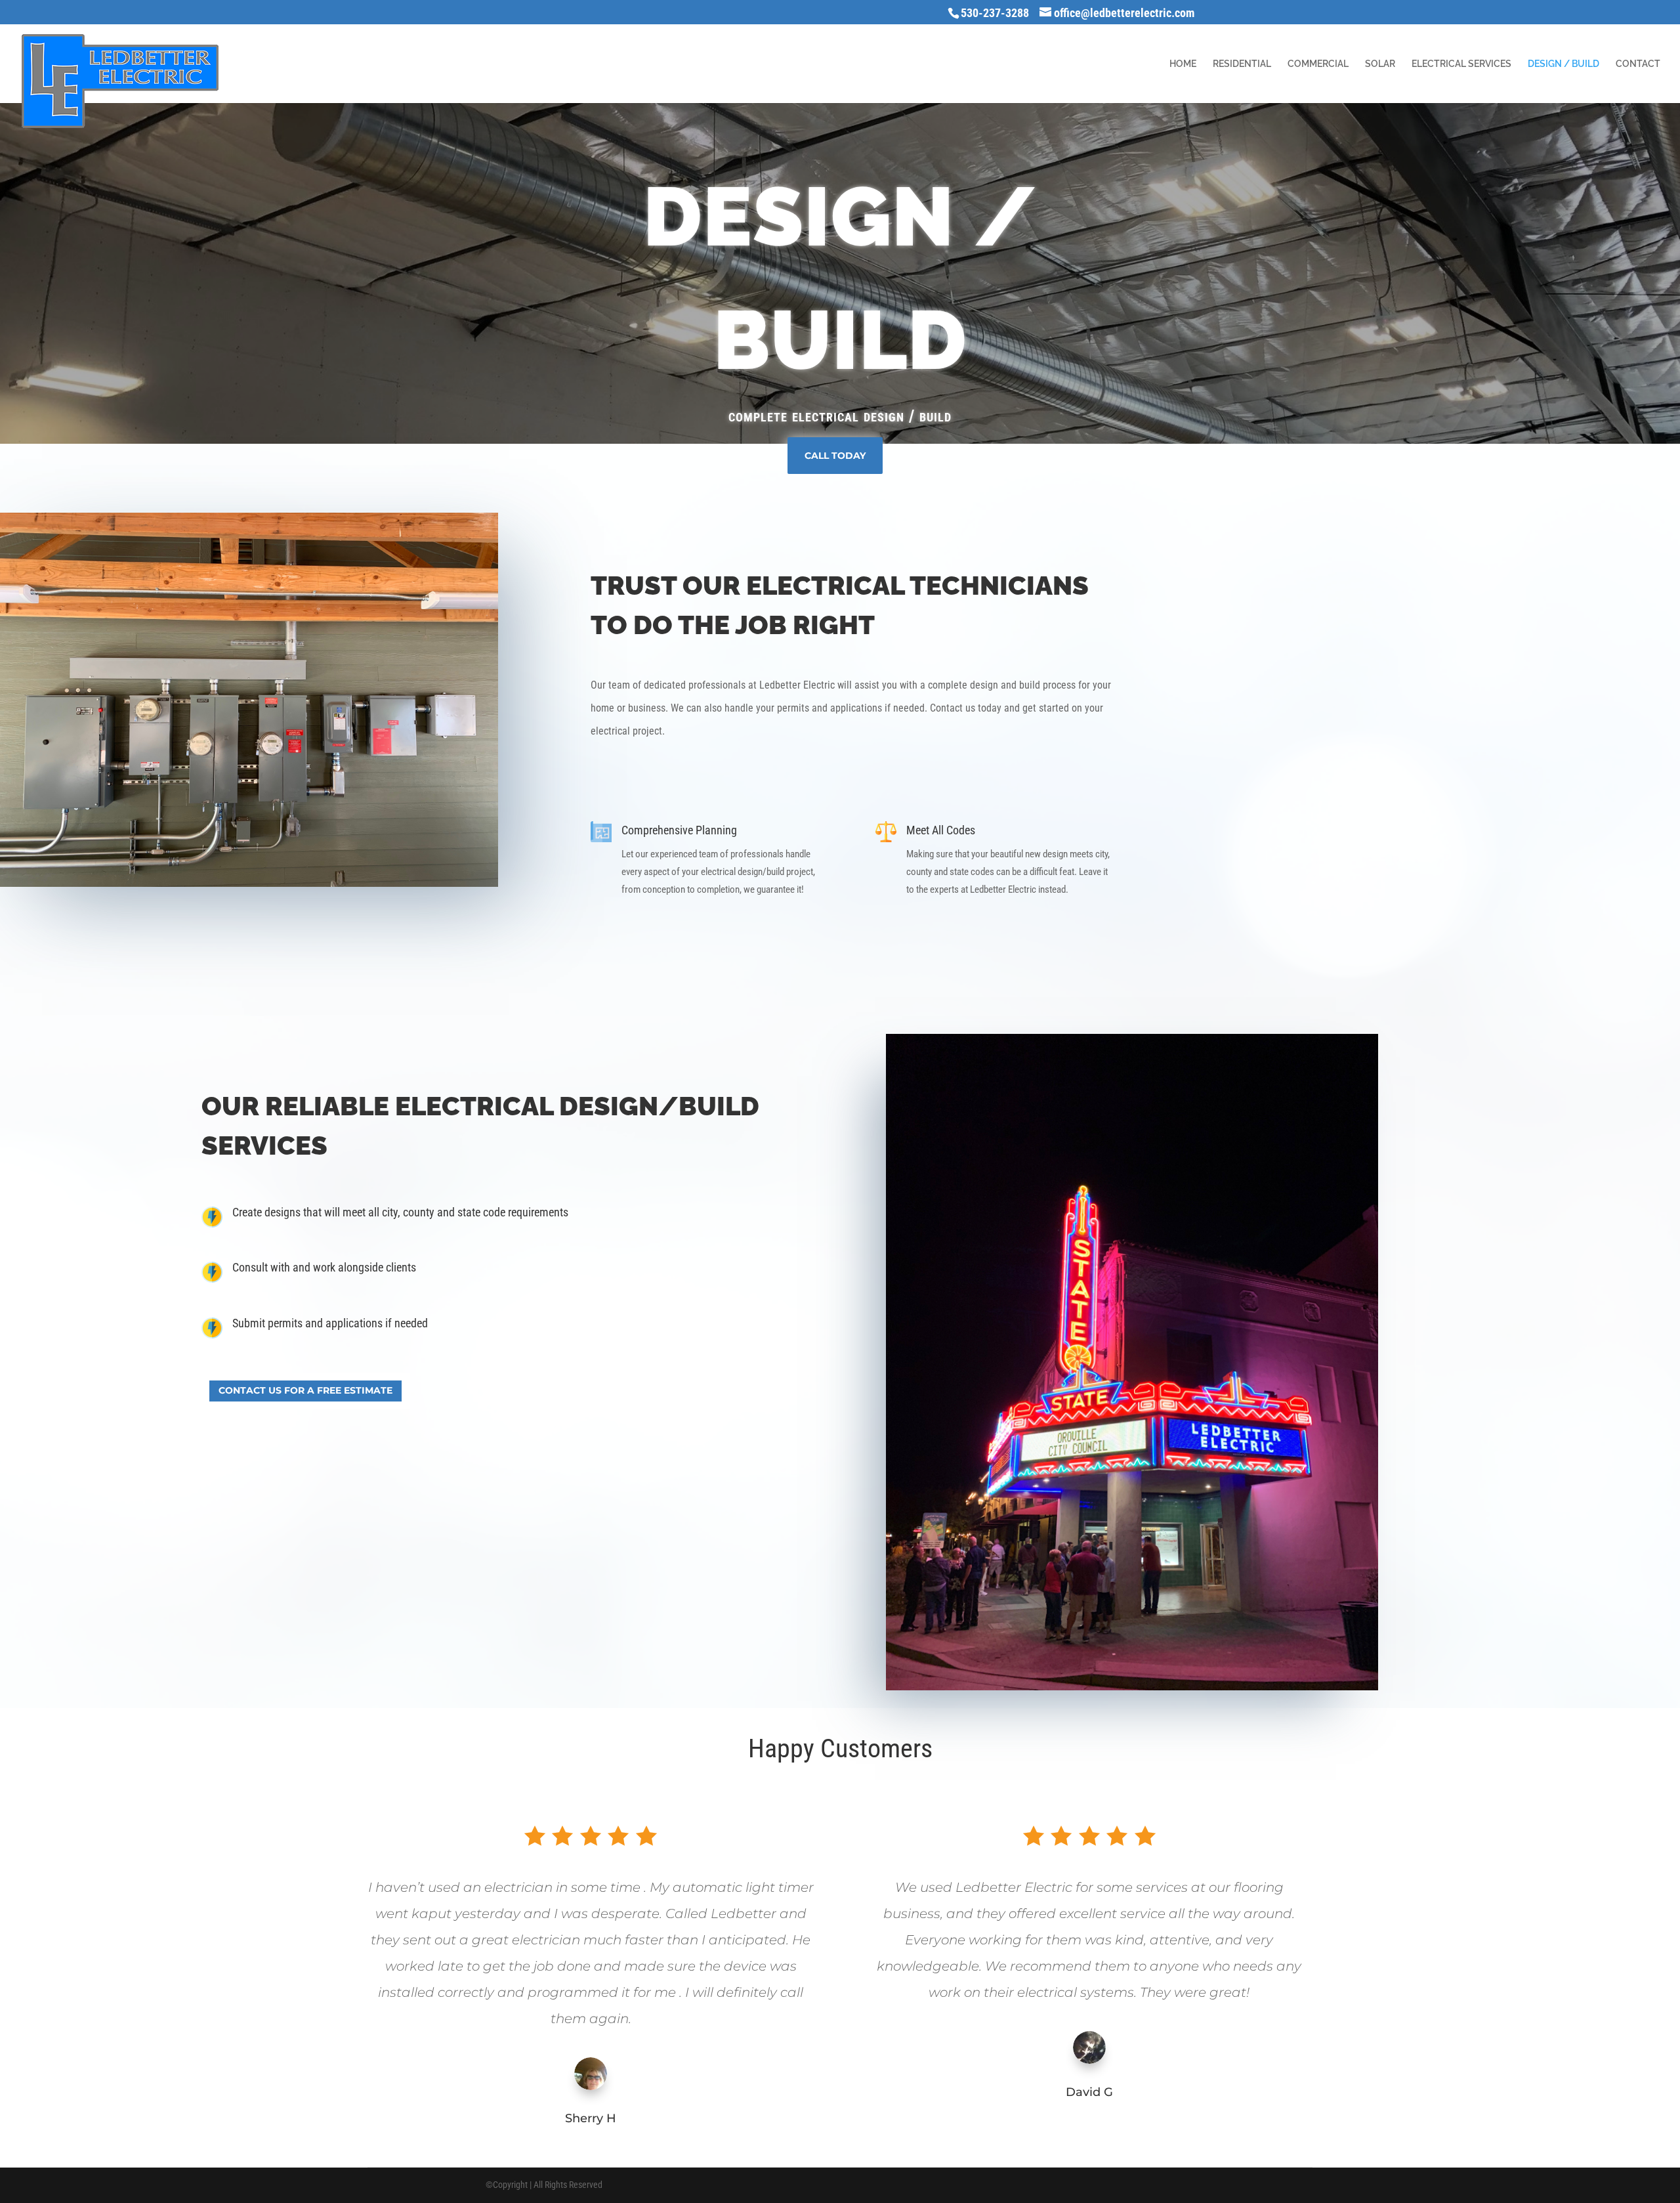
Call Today (835, 456)
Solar (1380, 64)
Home (1183, 64)
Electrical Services (1461, 64)
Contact (1638, 64)
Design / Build (1564, 64)
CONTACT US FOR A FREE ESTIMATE (305, 1390)
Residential (1242, 64)
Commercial (1318, 64)
